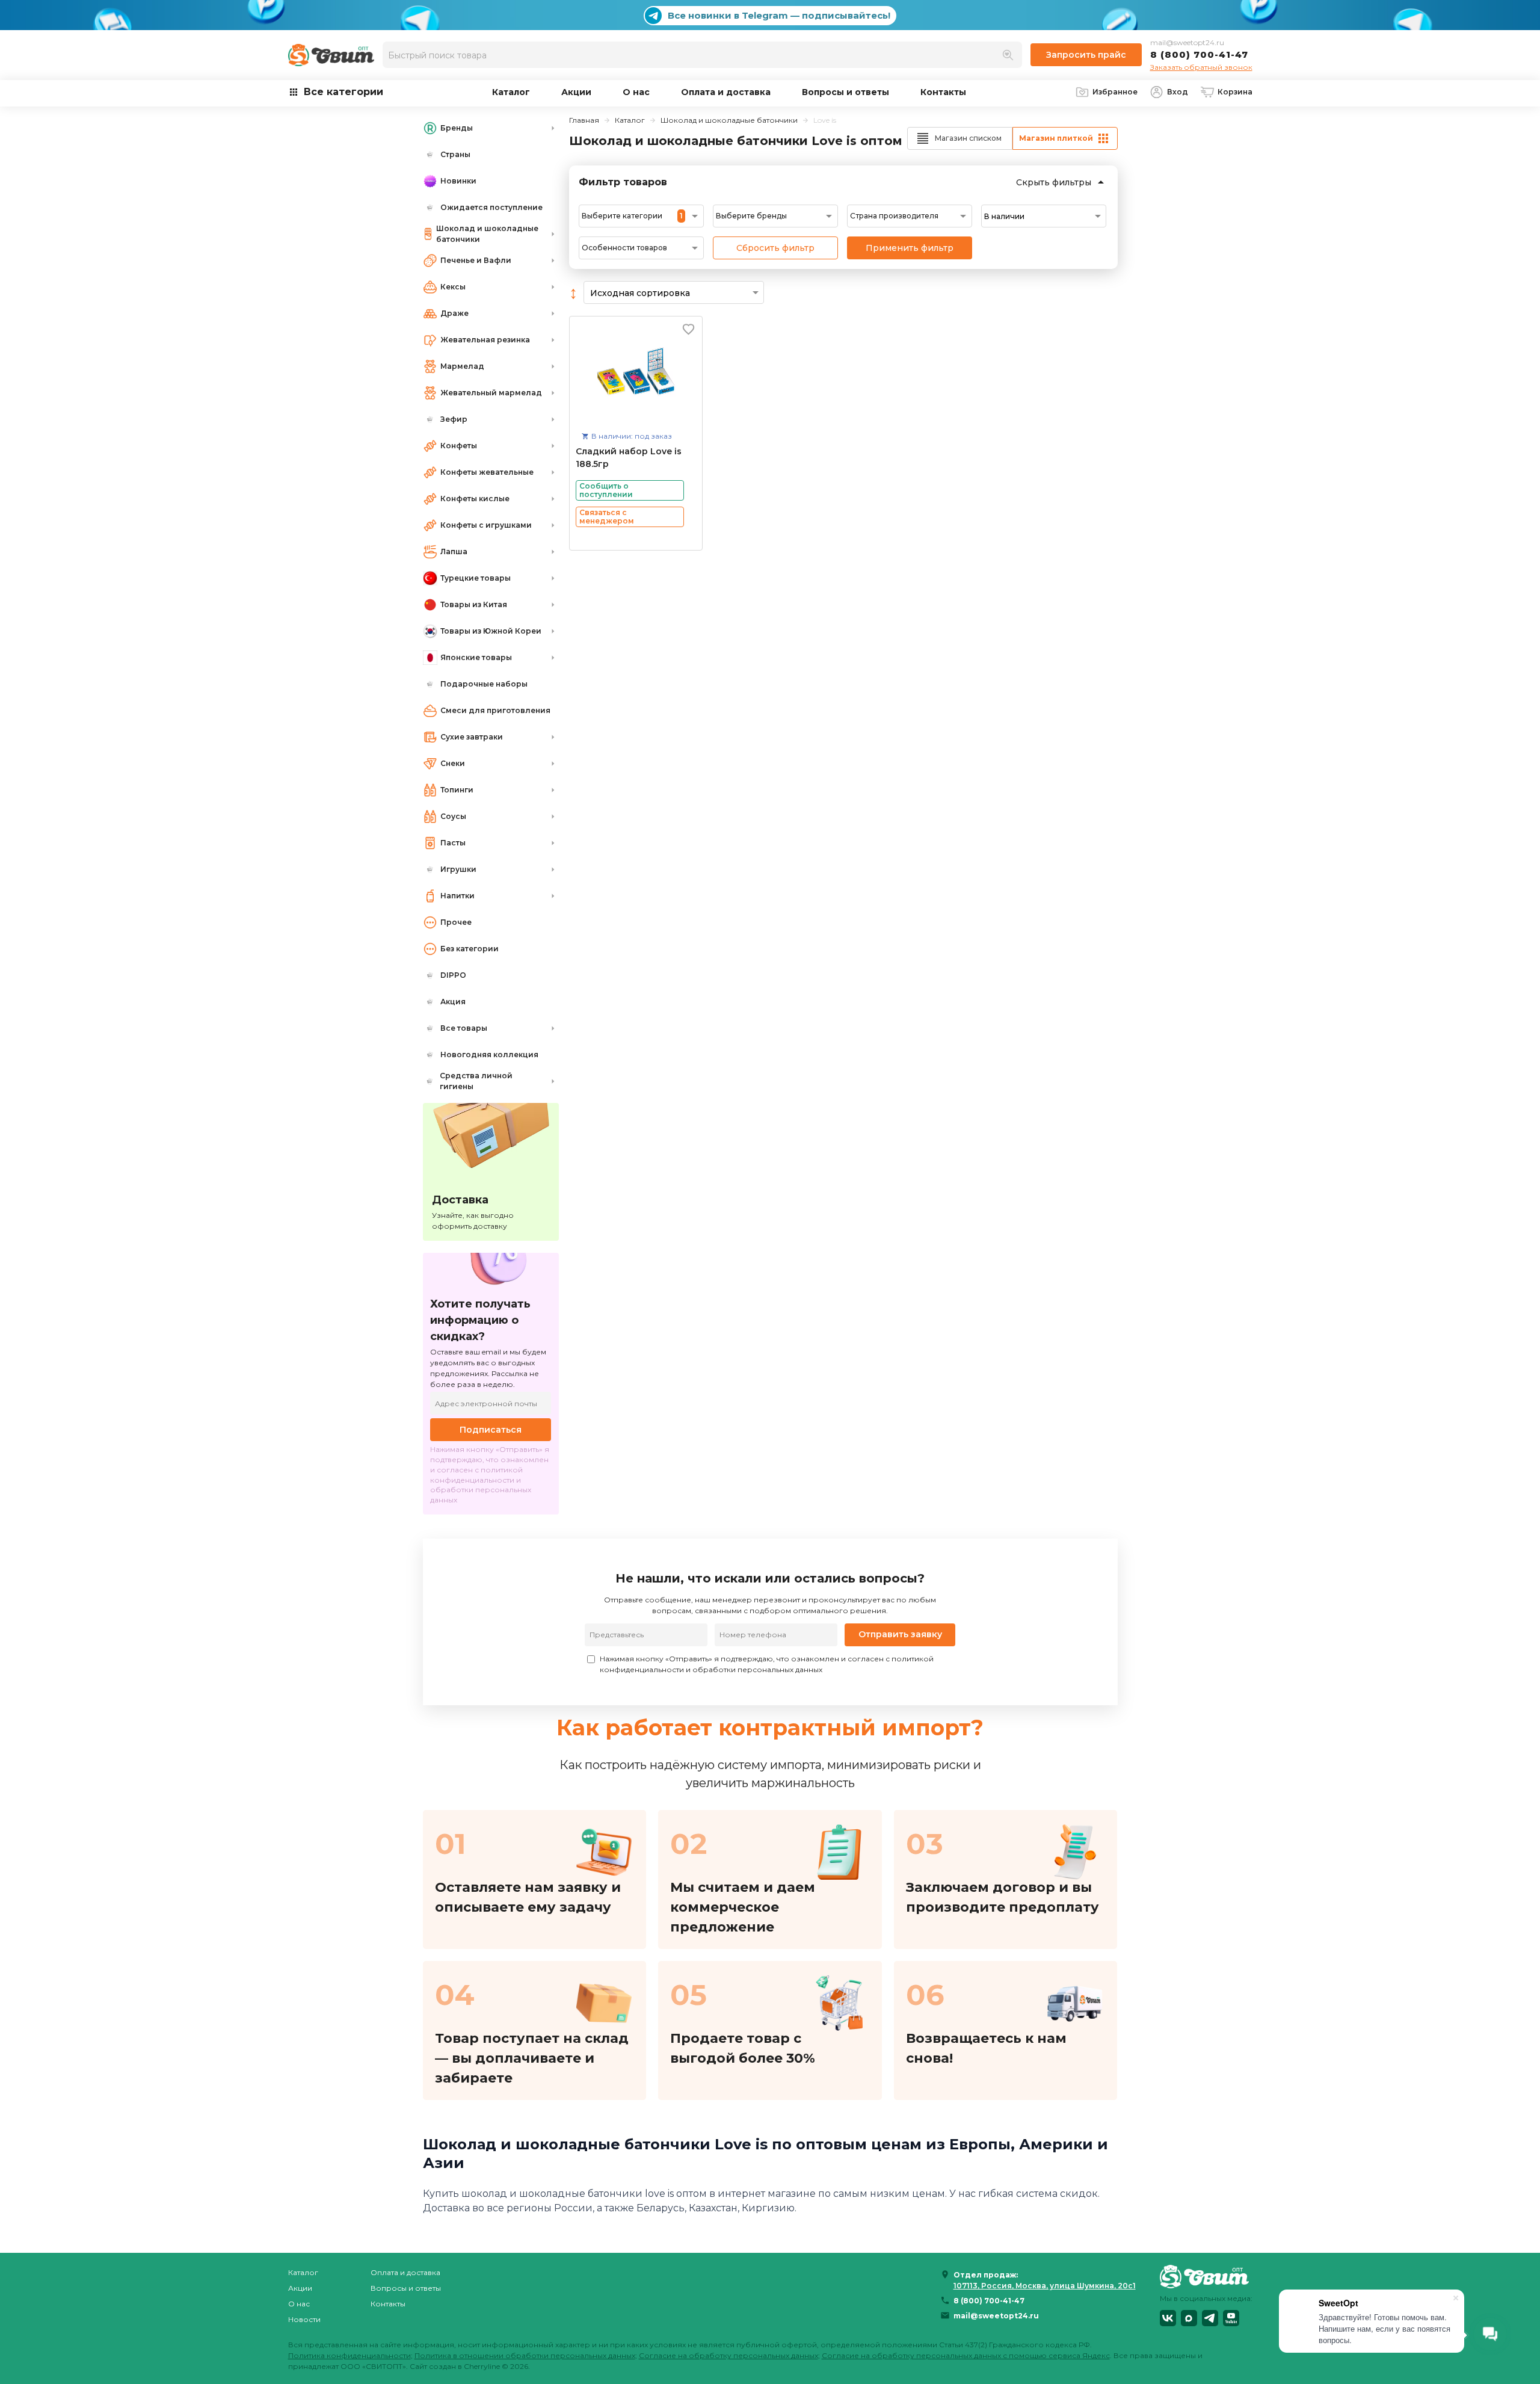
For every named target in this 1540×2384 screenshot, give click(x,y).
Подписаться (491, 1430)
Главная (584, 120)
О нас (636, 92)
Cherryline (482, 2366)
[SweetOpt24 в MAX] (1189, 2318)
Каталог (511, 92)
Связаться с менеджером (607, 517)
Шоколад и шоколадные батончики (729, 120)
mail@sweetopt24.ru (1187, 42)
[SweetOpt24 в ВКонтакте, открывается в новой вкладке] (1168, 2318)
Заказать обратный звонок (1201, 67)
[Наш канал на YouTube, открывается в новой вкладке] (1231, 2318)
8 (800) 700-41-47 (1199, 54)
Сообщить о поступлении (606, 490)
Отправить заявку (900, 1634)
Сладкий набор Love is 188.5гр (629, 458)
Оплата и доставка (726, 92)
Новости (304, 2319)
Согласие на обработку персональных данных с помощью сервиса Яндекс (966, 2355)
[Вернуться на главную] (1206, 2276)
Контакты (943, 92)
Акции (576, 92)
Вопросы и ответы (845, 92)
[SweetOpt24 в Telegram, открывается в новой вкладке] (1210, 2318)
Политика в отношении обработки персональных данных (525, 2355)
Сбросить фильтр (775, 248)
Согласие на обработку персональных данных (728, 2355)
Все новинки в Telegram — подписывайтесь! (779, 15)
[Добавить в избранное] (688, 329)
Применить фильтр (910, 248)
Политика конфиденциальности (350, 2355)
